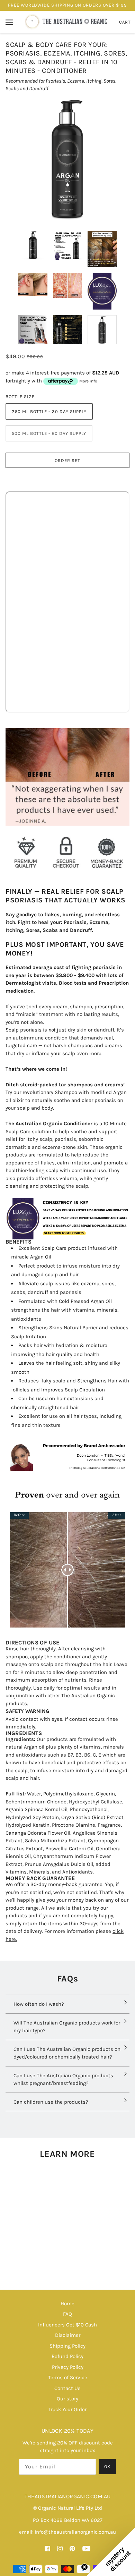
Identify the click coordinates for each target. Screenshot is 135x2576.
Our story (67, 2399)
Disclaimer (68, 2335)
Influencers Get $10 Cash (67, 2325)
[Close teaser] (84, 2567)
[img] (47, 2548)
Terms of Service (68, 2377)
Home (67, 2304)
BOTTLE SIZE (20, 397)
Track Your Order (67, 2409)
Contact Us (67, 2388)
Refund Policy (67, 2356)
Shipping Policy (67, 2346)
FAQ (67, 2314)
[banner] (67, 22)
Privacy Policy (68, 2367)
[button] (111, 2552)
